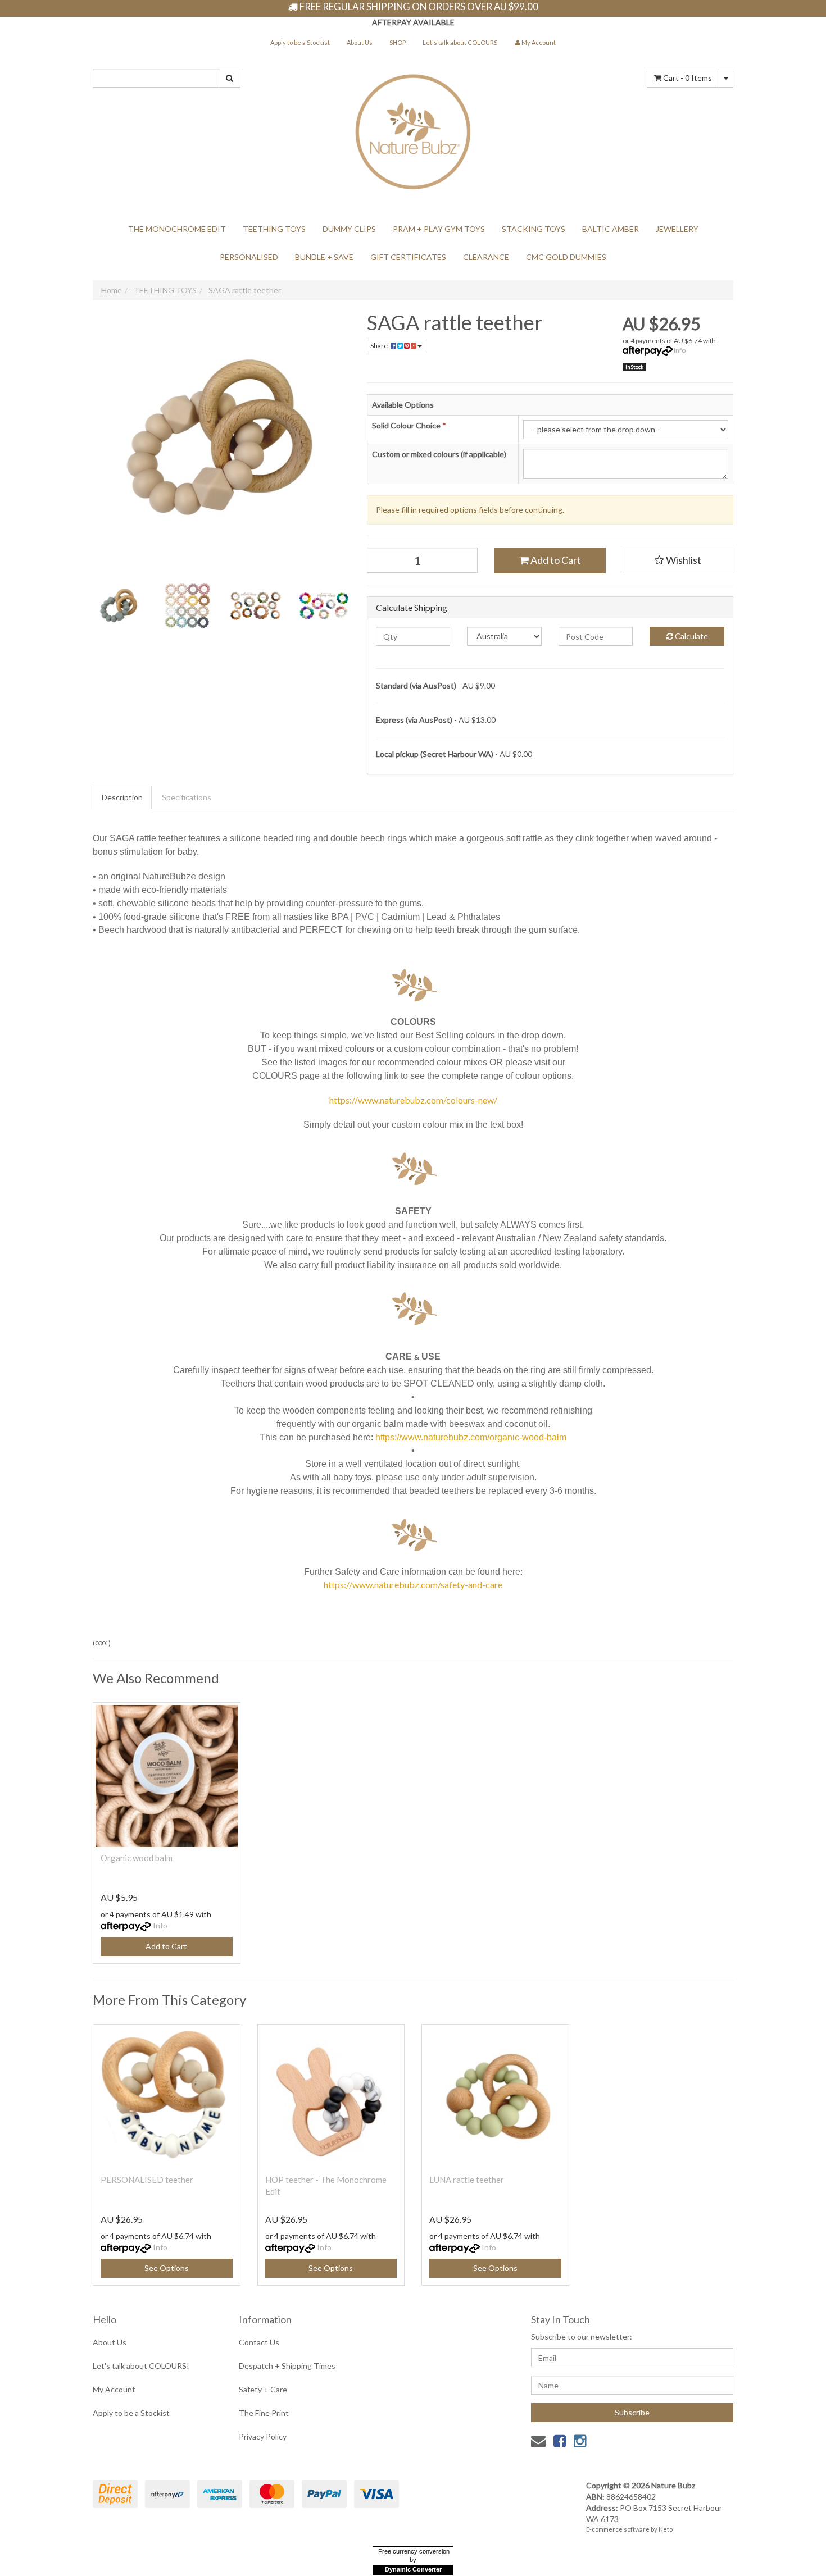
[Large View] (119, 606)
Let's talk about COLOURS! (141, 2366)
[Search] (230, 78)
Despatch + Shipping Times (287, 2366)
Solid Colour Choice (409, 425)
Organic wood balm (137, 1858)
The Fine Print (264, 2413)
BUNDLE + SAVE (324, 257)
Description (122, 797)
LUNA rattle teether (467, 2180)
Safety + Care (263, 2389)
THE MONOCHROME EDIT (177, 229)
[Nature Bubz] (413, 129)
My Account (114, 2389)
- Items (687, 78)
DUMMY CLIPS (349, 229)
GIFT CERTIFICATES (408, 257)
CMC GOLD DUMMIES (566, 257)
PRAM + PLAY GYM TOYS (439, 229)
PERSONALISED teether (147, 2180)
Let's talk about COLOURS (460, 42)
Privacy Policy (263, 2436)
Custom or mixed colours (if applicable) (439, 454)
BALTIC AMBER (611, 229)
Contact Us (259, 2342)
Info (680, 350)
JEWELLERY (677, 229)
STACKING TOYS (534, 229)
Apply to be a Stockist (300, 42)
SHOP (398, 42)
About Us (360, 42)
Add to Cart (555, 560)
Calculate (691, 636)
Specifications (187, 797)
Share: (380, 346)
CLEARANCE (486, 257)
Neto (666, 2529)
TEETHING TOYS (274, 229)
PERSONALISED (249, 257)
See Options (167, 2268)
